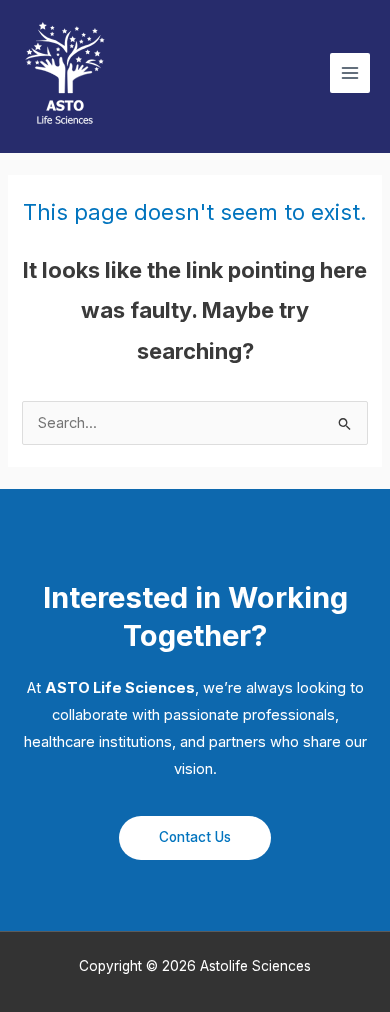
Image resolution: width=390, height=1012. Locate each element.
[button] (195, 838)
